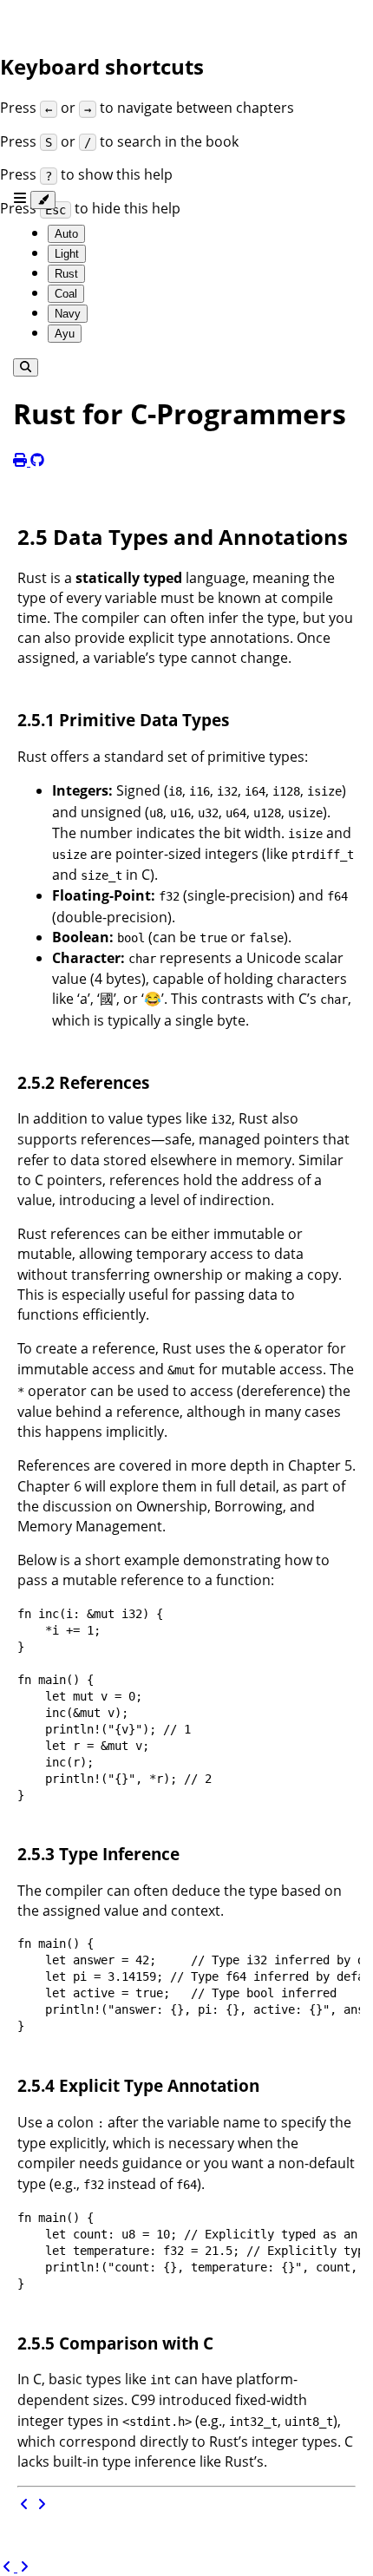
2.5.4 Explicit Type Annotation (138, 2085)
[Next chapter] (42, 2504)
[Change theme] (43, 200)
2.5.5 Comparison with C (115, 2343)
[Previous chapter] (26, 2504)
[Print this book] (22, 461)
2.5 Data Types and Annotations (183, 537)
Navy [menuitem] (68, 314)
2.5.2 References (83, 1082)
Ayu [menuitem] (65, 334)
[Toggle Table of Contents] (22, 199)
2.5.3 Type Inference (98, 1854)
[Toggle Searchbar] (26, 367)
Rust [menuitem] (66, 274)
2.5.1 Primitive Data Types (123, 720)
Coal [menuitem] (66, 294)
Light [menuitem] (67, 254)
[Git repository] (37, 461)
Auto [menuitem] (66, 234)
